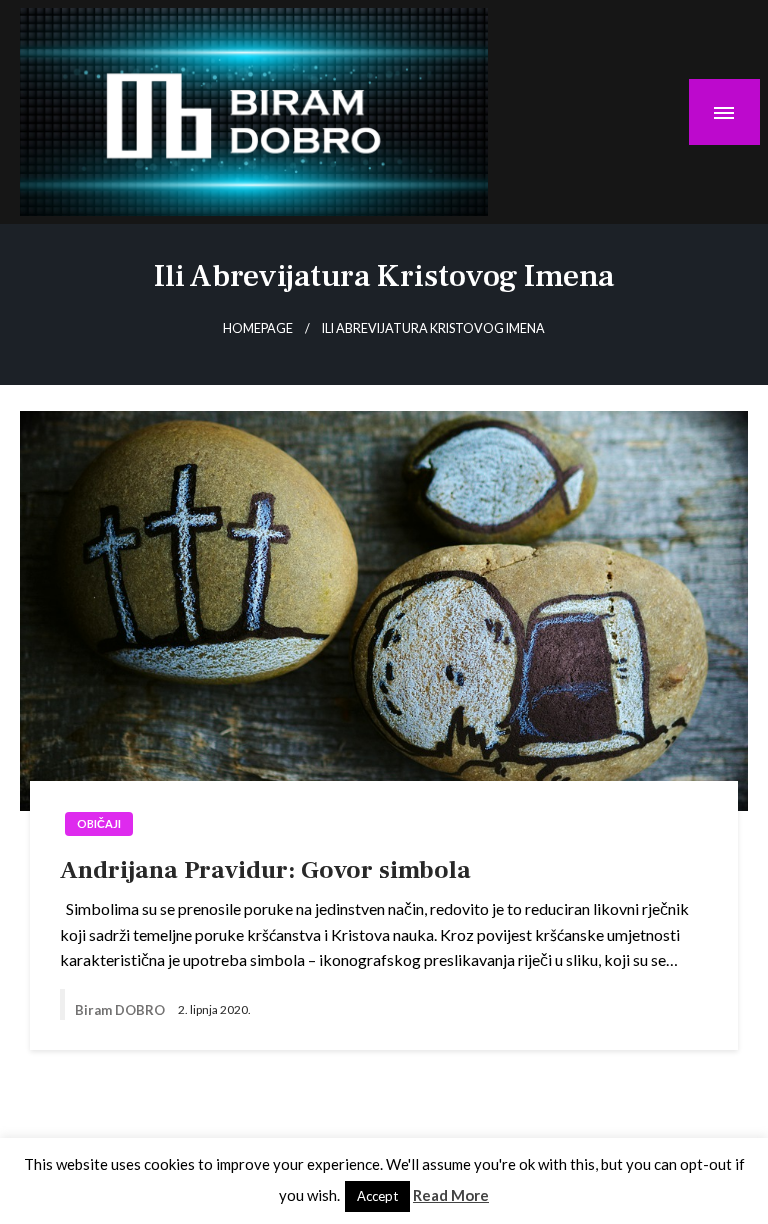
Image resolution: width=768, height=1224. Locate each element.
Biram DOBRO (121, 1010)
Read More (451, 1195)
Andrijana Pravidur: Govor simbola (265, 870)
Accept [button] (377, 1196)
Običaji (99, 823)
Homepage (258, 328)
